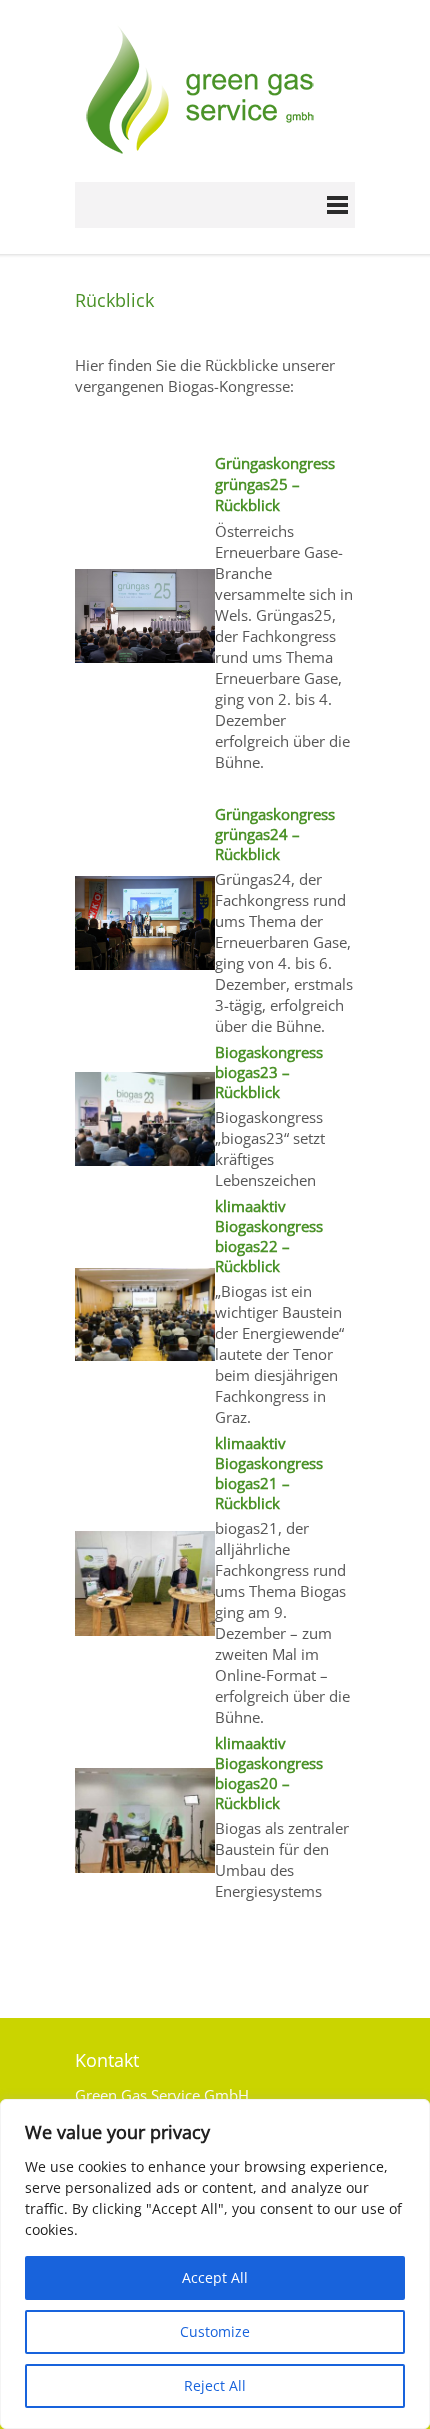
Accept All (215, 2277)
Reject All (215, 2385)
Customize (215, 2331)
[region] (215, 2264)
